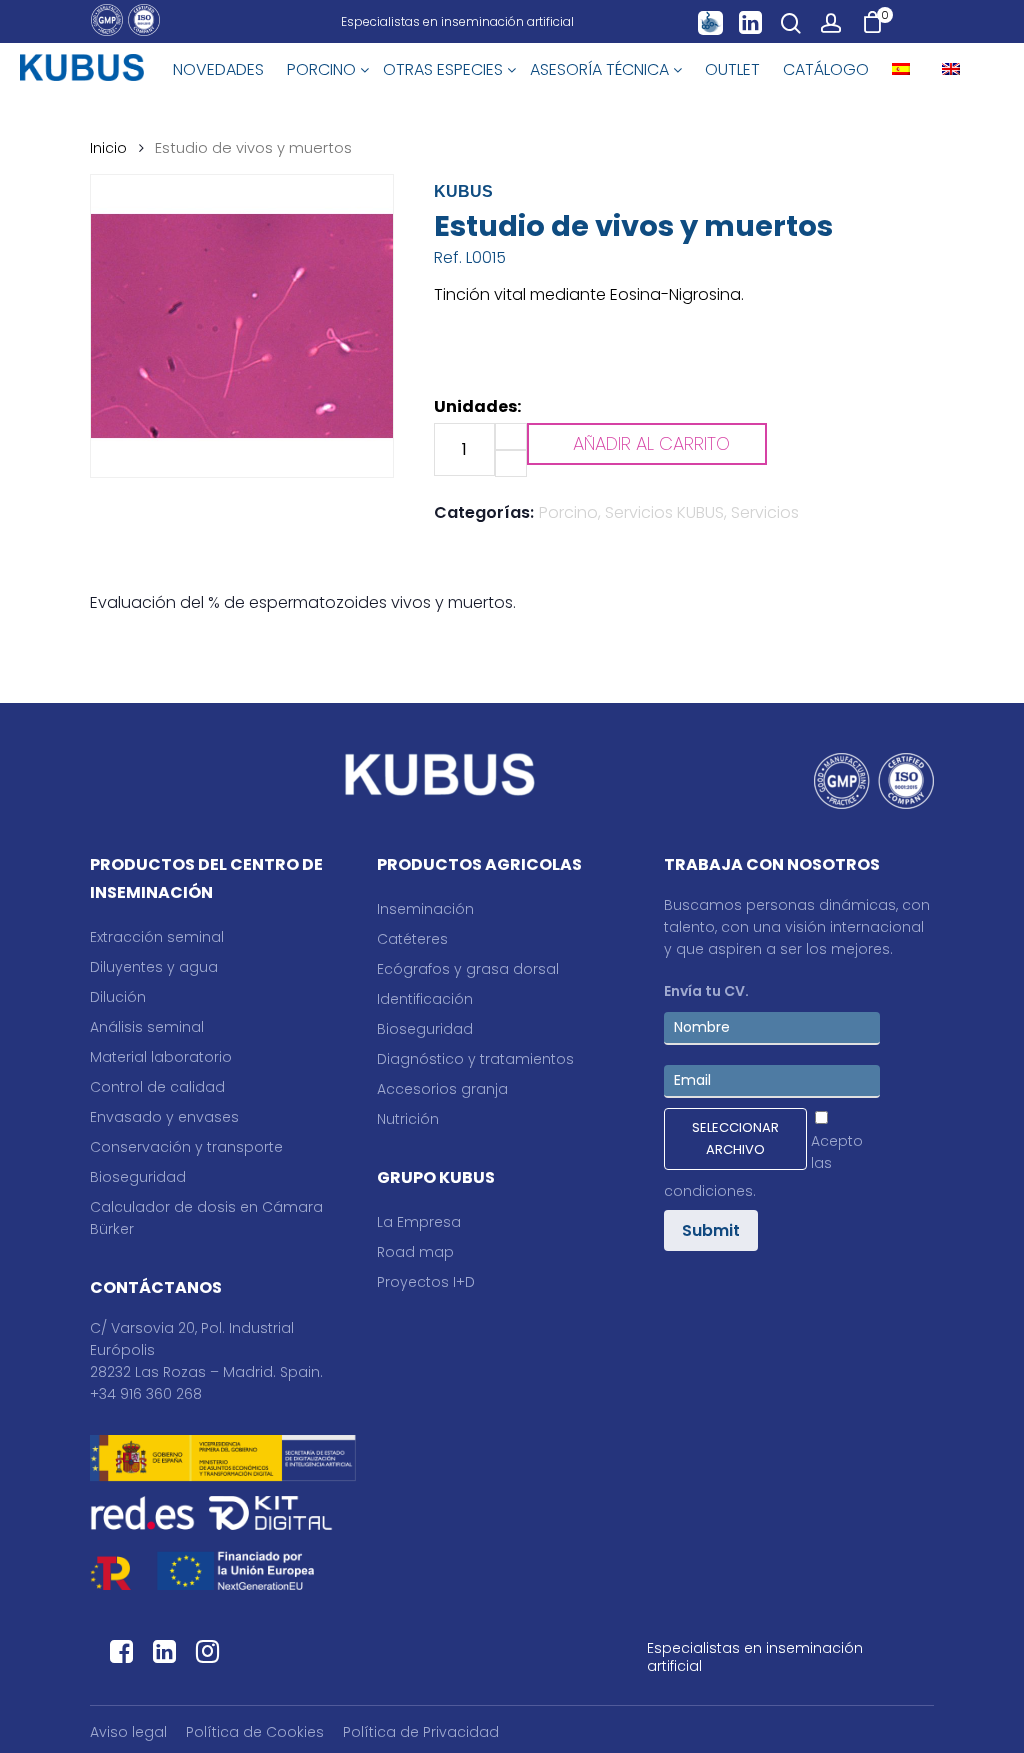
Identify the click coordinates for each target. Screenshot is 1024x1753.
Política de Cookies (255, 1732)
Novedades (218, 69)
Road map (415, 1252)
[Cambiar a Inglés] (951, 70)
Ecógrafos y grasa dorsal (468, 969)
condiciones (708, 1191)
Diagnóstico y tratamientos (475, 1059)
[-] (511, 463)
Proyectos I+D (426, 1282)
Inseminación (425, 909)
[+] (511, 436)
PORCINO (323, 69)
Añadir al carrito (651, 443)
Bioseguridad (138, 1177)
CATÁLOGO (826, 69)
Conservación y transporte (186, 1147)
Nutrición (408, 1119)
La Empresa (419, 1222)
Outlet (732, 69)
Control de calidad (157, 1087)
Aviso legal (128, 1732)
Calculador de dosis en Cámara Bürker (206, 1218)
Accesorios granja (442, 1089)
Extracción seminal (157, 937)
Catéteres (412, 939)
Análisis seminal (147, 1027)
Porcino (568, 512)
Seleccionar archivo (735, 1138)
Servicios (765, 512)
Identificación (425, 999)
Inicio (108, 148)
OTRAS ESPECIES (445, 69)
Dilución (118, 997)
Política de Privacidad (421, 1732)
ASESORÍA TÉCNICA (601, 69)
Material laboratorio (161, 1057)
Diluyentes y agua (154, 967)
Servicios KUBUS (664, 512)
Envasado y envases (164, 1117)
